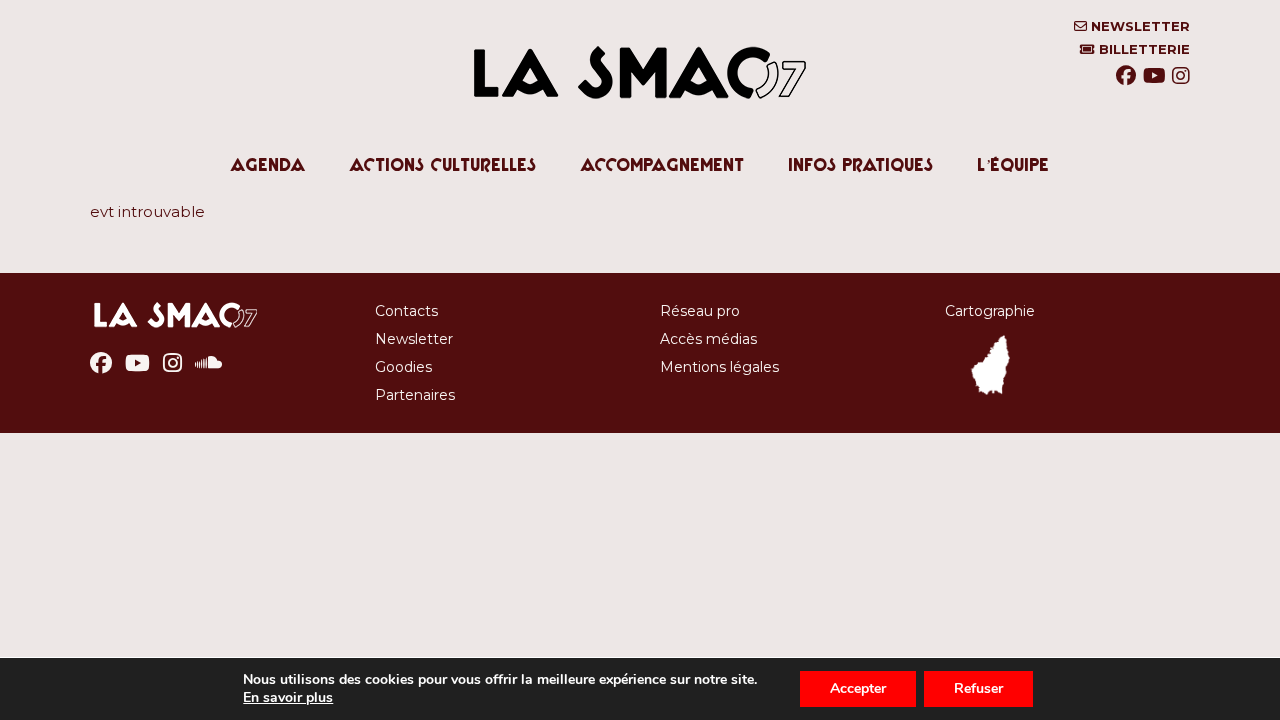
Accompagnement (663, 165)
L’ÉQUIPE (1014, 165)
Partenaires (415, 395)
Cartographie (990, 311)
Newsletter (1138, 26)
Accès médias (708, 339)
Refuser (978, 688)
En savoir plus (288, 698)
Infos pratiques (861, 165)
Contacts (406, 311)
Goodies (403, 367)
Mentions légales (719, 367)
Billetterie (1142, 49)
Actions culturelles (443, 165)
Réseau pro (700, 311)
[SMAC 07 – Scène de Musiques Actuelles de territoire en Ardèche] (640, 119)
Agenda (268, 165)
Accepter (858, 688)
